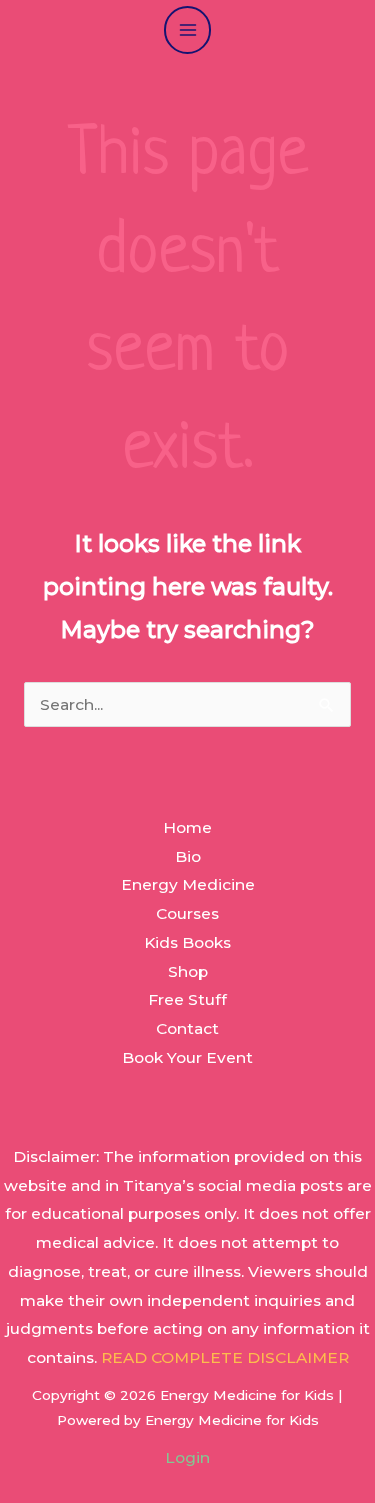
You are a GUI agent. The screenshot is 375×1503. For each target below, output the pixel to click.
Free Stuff (187, 999)
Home (187, 827)
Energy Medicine (188, 884)
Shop (188, 971)
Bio (188, 856)
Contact (187, 1028)
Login (187, 1457)
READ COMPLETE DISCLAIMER (225, 1357)
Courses (187, 913)
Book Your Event (187, 1057)
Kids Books (187, 942)
